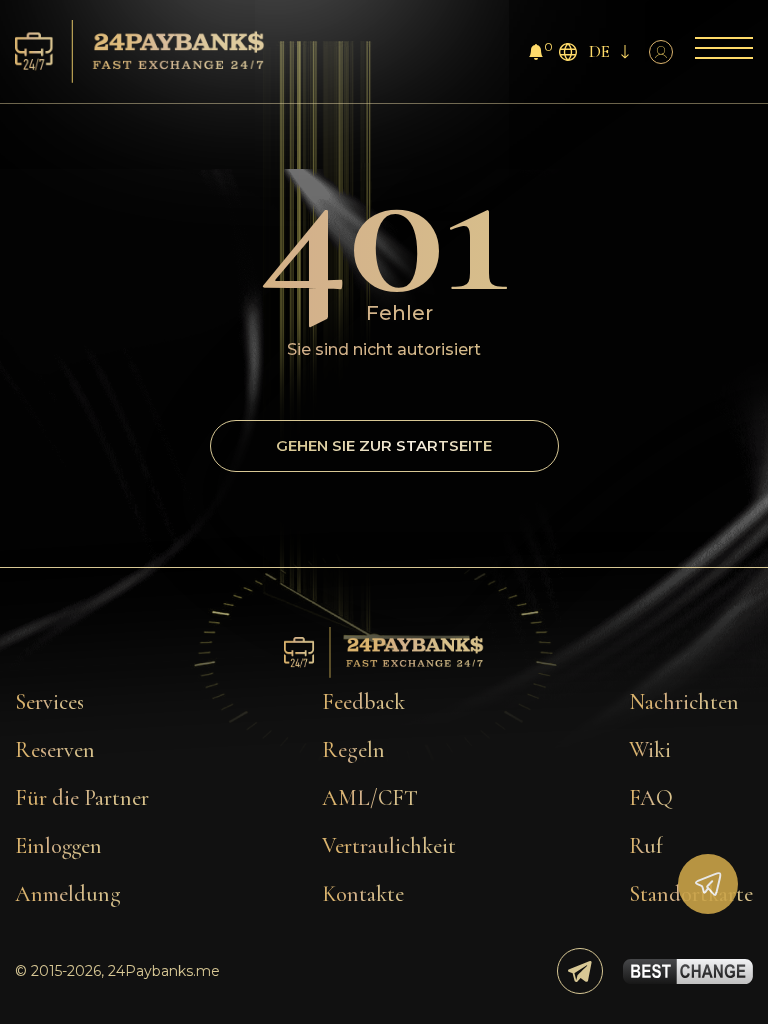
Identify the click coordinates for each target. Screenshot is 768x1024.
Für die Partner (82, 798)
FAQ (651, 798)
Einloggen (58, 846)
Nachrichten (684, 702)
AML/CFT (370, 798)
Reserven (55, 750)
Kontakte (363, 894)
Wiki (650, 750)
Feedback (363, 702)
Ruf (646, 846)
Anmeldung (68, 894)
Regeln (353, 750)
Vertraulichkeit (389, 846)
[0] (536, 54)
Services (49, 702)
